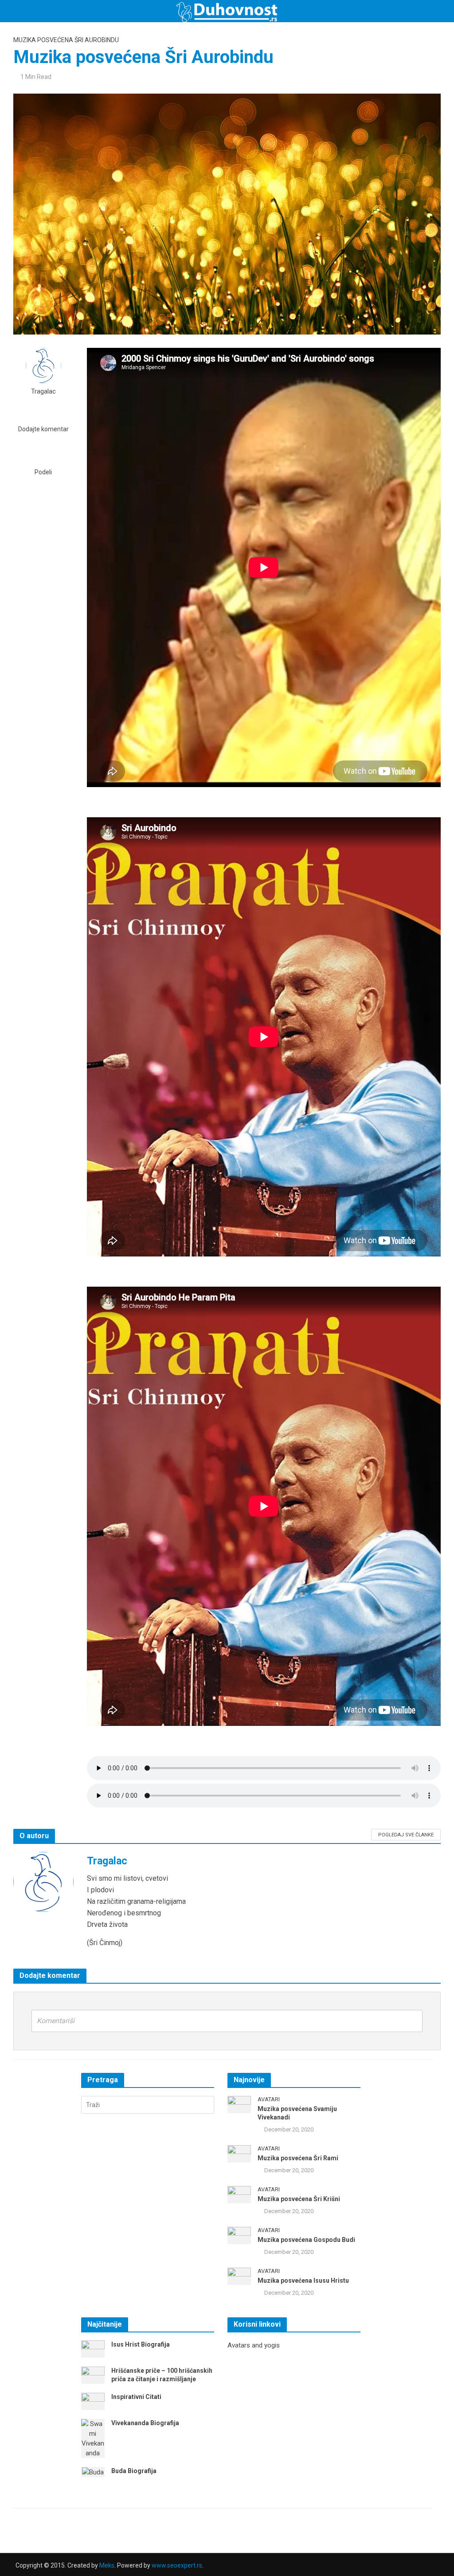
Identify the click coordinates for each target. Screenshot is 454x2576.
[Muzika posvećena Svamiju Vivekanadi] (239, 2104)
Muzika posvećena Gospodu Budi (306, 2240)
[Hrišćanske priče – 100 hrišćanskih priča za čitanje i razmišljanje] (93, 2375)
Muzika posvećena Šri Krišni (299, 2199)
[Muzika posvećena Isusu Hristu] (239, 2276)
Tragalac (43, 392)
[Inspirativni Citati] (93, 2401)
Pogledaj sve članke (406, 1835)
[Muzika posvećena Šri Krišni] (239, 2194)
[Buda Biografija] (93, 2472)
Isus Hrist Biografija (141, 2344)
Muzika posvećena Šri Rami (298, 2158)
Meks (107, 2565)
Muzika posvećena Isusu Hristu (303, 2281)
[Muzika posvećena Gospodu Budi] (239, 2235)
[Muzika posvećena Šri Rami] (239, 2153)
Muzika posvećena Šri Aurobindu (66, 40)
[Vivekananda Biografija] (93, 2438)
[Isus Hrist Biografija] (93, 2348)
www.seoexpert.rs (177, 2565)
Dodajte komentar (43, 429)
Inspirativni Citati (136, 2397)
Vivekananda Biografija (145, 2423)
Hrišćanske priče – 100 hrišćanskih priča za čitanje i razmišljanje (162, 2375)
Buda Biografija (134, 2471)
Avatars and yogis (254, 2345)
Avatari (269, 2099)
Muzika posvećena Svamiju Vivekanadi (297, 2113)
